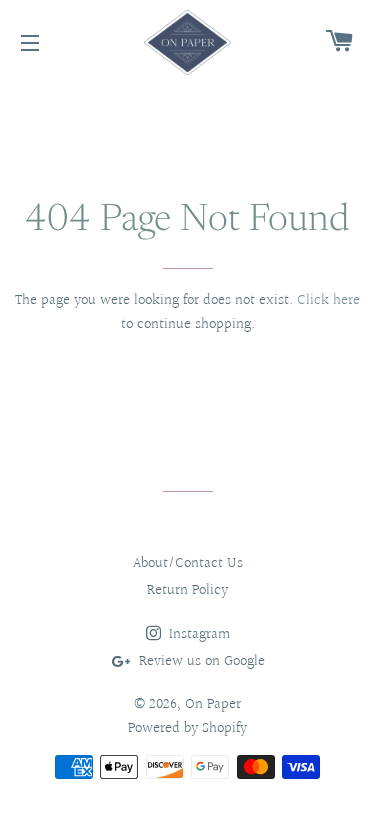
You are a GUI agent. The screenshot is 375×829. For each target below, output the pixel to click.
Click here (328, 300)
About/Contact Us (188, 563)
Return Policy (187, 590)
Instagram (197, 634)
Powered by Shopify (187, 728)
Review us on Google (200, 661)
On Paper (213, 704)
